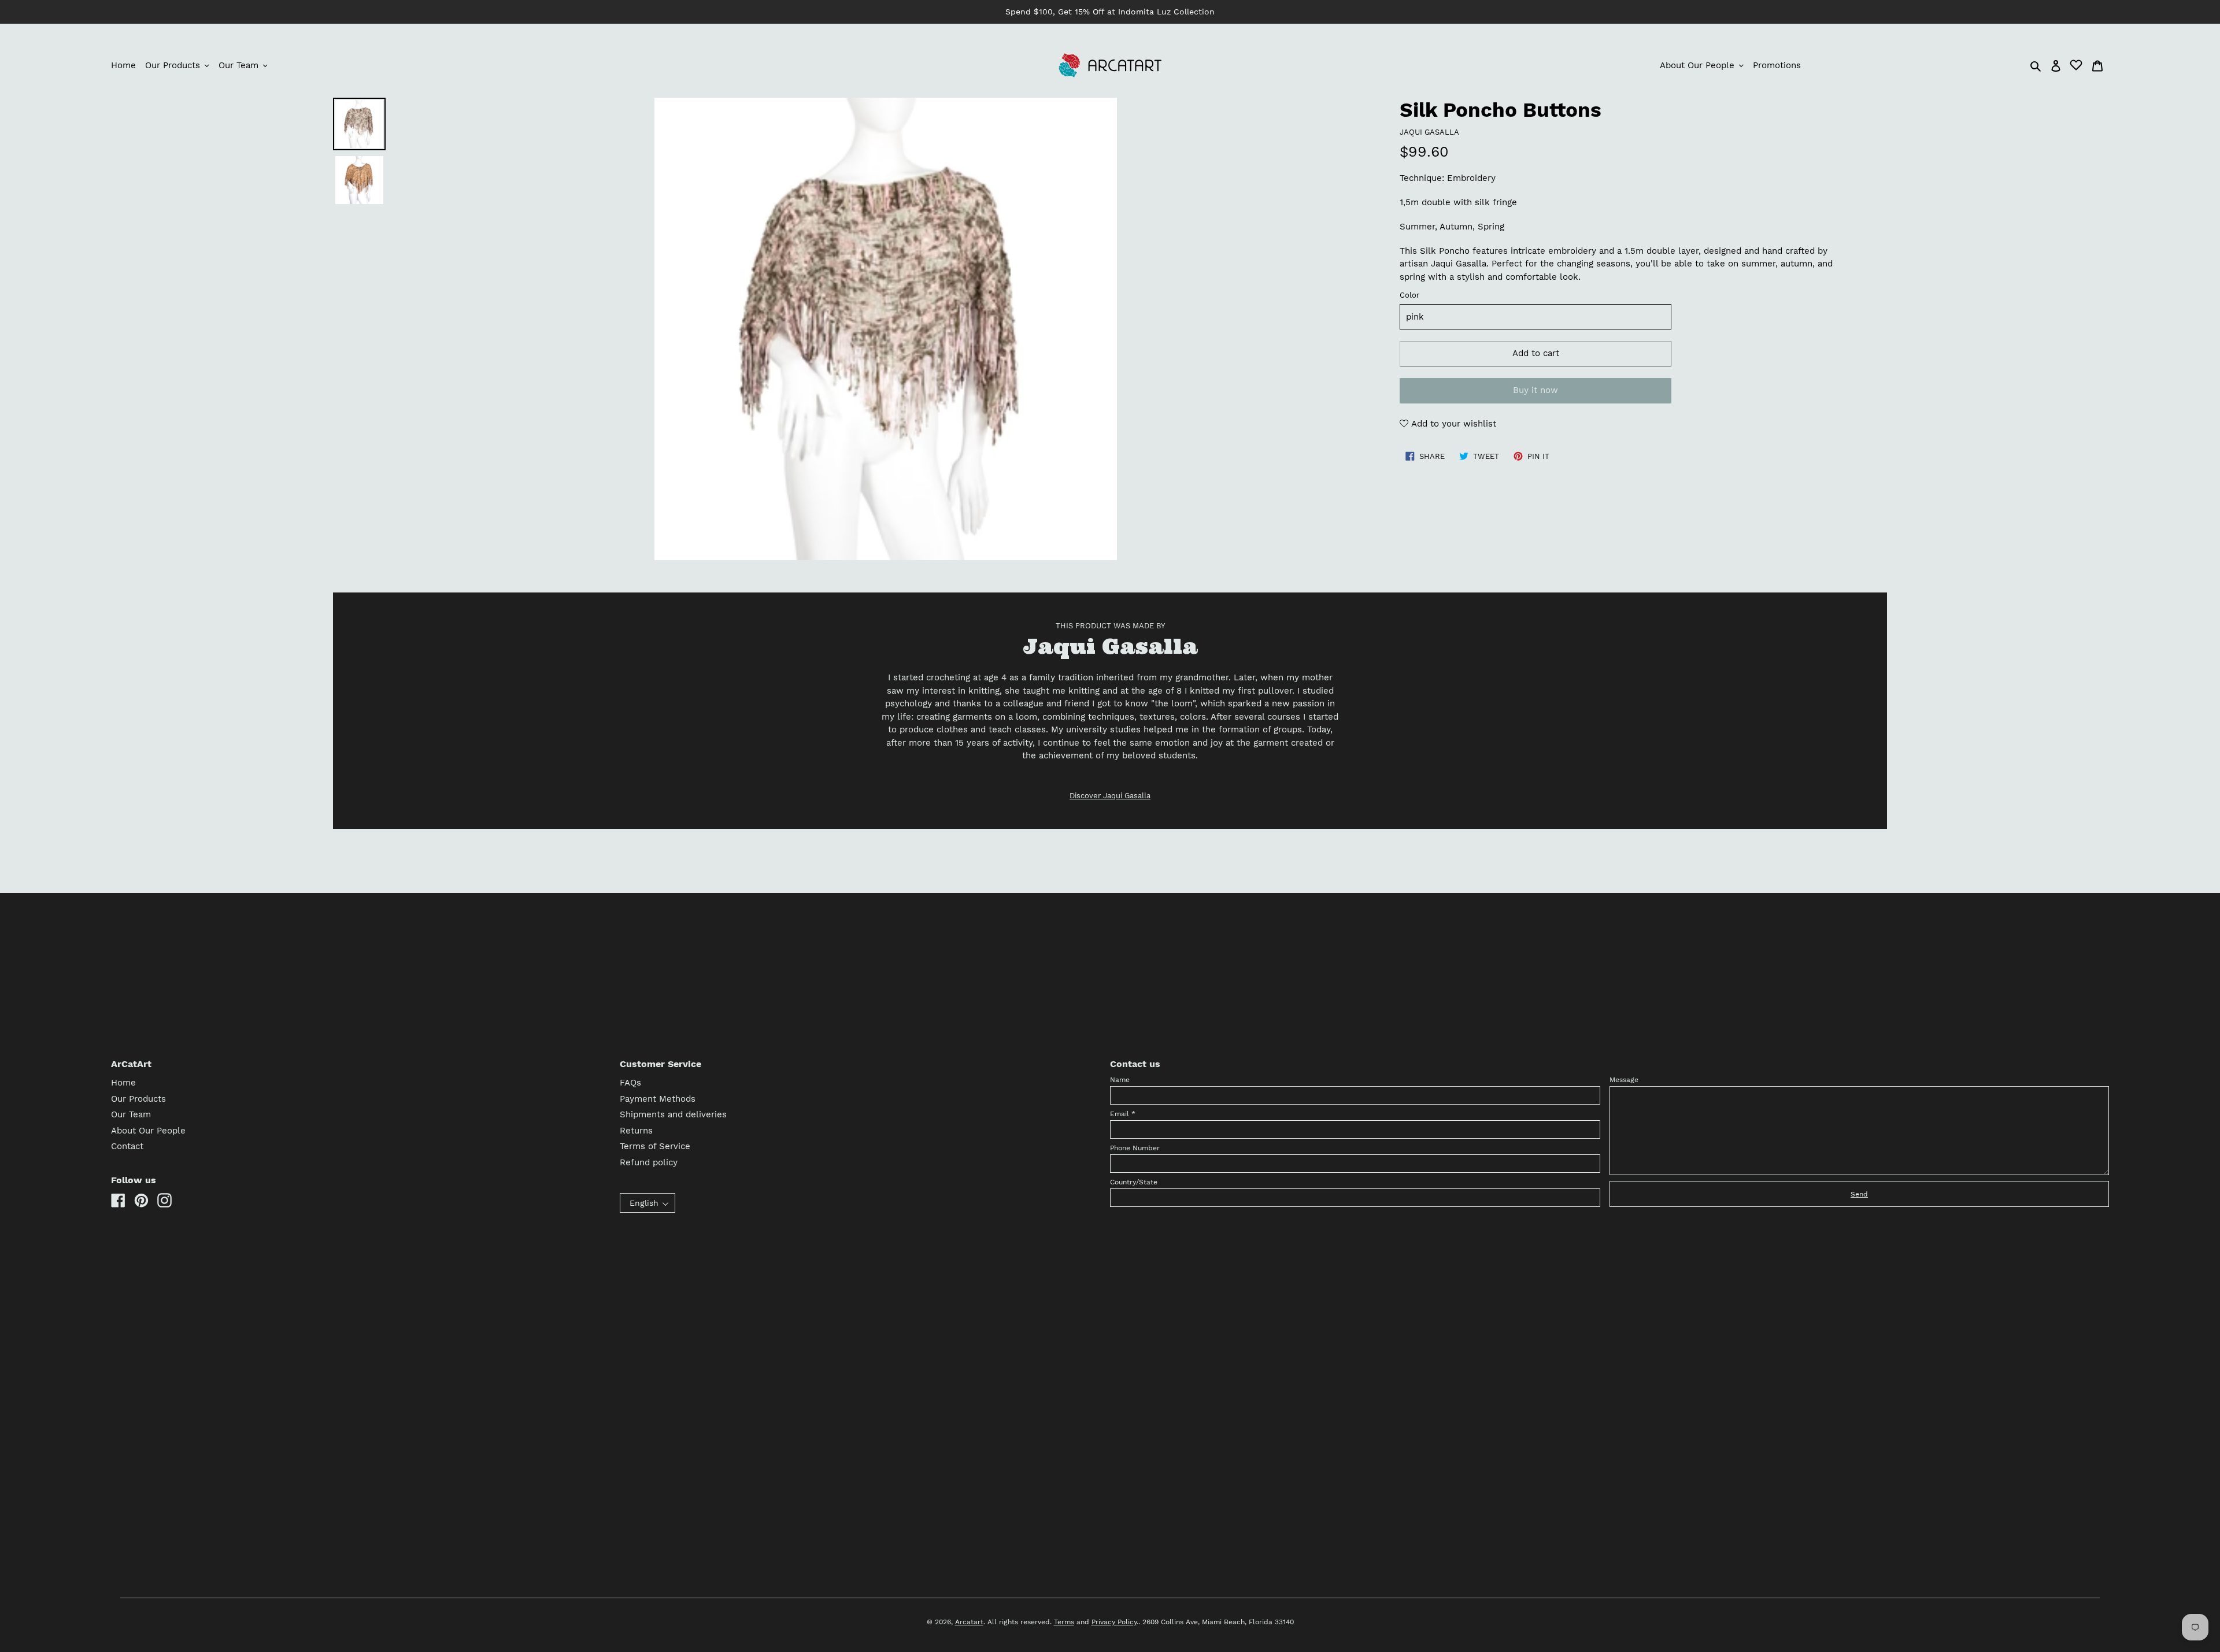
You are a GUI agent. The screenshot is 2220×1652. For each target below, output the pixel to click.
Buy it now (1535, 390)
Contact (127, 1146)
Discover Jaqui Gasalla (1110, 796)
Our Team (131, 1114)
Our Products (138, 1099)
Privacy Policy (1114, 1622)
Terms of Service (655, 1146)
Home (123, 1083)
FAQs (630, 1083)
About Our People (148, 1131)
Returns (636, 1131)
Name (1120, 1080)
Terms (1064, 1622)
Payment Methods (658, 1099)
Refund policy (649, 1162)
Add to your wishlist (1452, 424)
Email (1123, 1114)
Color (1409, 295)
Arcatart (969, 1622)
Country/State (1134, 1182)
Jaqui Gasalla (1429, 132)
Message (1624, 1080)
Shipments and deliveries (673, 1114)
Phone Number (1135, 1148)
